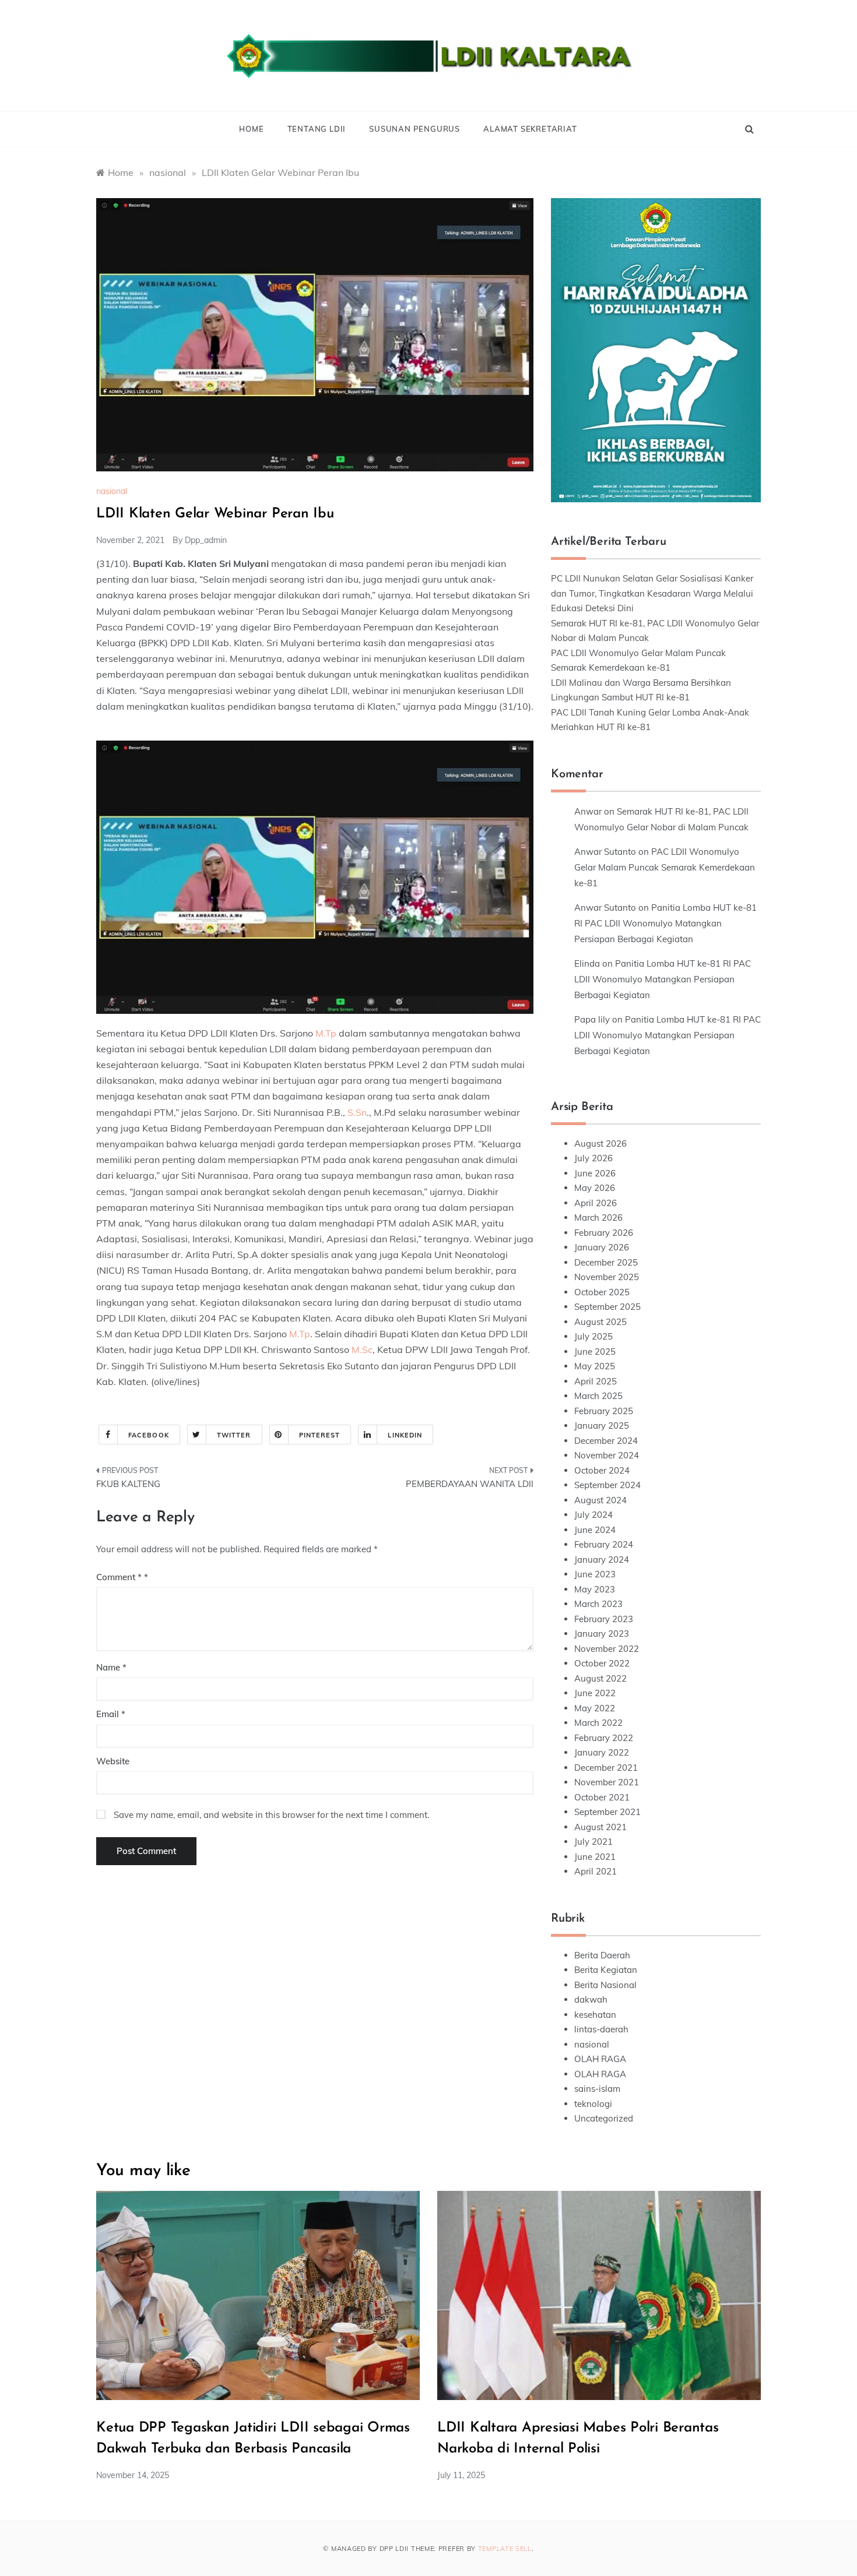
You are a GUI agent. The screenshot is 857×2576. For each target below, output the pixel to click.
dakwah (591, 1999)
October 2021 (602, 1797)
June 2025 (595, 1352)
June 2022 (595, 1693)
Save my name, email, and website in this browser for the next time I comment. (271, 1815)
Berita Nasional (605, 1985)
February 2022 (604, 1738)
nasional (112, 491)
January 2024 (602, 1560)
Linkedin (405, 1435)
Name (111, 1667)
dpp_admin (206, 540)
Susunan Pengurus (415, 129)
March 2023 (598, 1604)
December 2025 (606, 1262)
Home (251, 129)
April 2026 (596, 1203)
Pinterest (320, 1435)
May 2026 (595, 1188)
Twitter (234, 1435)
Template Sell (505, 2549)
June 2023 (595, 1574)
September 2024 (607, 1485)
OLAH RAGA (600, 2059)
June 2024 (595, 1530)
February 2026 (604, 1233)
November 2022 (607, 1649)
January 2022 (602, 1752)
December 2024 (606, 1441)
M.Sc (362, 1349)
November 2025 (607, 1277)
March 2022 (598, 1723)
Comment (119, 1577)
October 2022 (602, 1663)
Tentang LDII (317, 129)
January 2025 (602, 1426)
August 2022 (600, 1678)
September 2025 (607, 1307)
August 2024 (600, 1500)
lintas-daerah (601, 2029)
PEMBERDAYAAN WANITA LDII (470, 1484)
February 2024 (604, 1544)
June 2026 (595, 1173)
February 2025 (604, 1411)
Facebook (149, 1435)
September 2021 (607, 1812)
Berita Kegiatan (606, 1970)
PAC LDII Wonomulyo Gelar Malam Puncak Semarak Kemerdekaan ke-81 (665, 867)
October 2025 (602, 1292)
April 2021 (596, 1871)
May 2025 (595, 1366)
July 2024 (593, 1515)
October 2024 (602, 1470)
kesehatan (595, 2015)
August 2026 (600, 1143)
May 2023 (595, 1589)
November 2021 (607, 1782)
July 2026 (593, 1158)
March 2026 (598, 1217)
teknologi (593, 2104)
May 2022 (595, 1708)
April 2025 (596, 1381)
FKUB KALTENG (128, 1484)
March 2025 (598, 1396)
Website (113, 1761)
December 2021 (606, 1768)
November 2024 (607, 1455)
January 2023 (602, 1634)
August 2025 (600, 1322)
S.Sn (357, 1112)
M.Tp (326, 1033)
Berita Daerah (602, 1955)
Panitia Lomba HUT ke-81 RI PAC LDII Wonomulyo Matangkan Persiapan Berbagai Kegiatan (665, 923)
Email (111, 1714)
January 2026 (602, 1247)
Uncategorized (604, 2118)
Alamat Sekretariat (530, 129)
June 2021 (595, 1857)
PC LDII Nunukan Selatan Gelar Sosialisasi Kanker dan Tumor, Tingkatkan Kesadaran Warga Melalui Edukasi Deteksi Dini (652, 593)
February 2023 (604, 1619)
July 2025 (593, 1336)
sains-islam (597, 2089)
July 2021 (593, 1842)
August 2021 (600, 1827)
